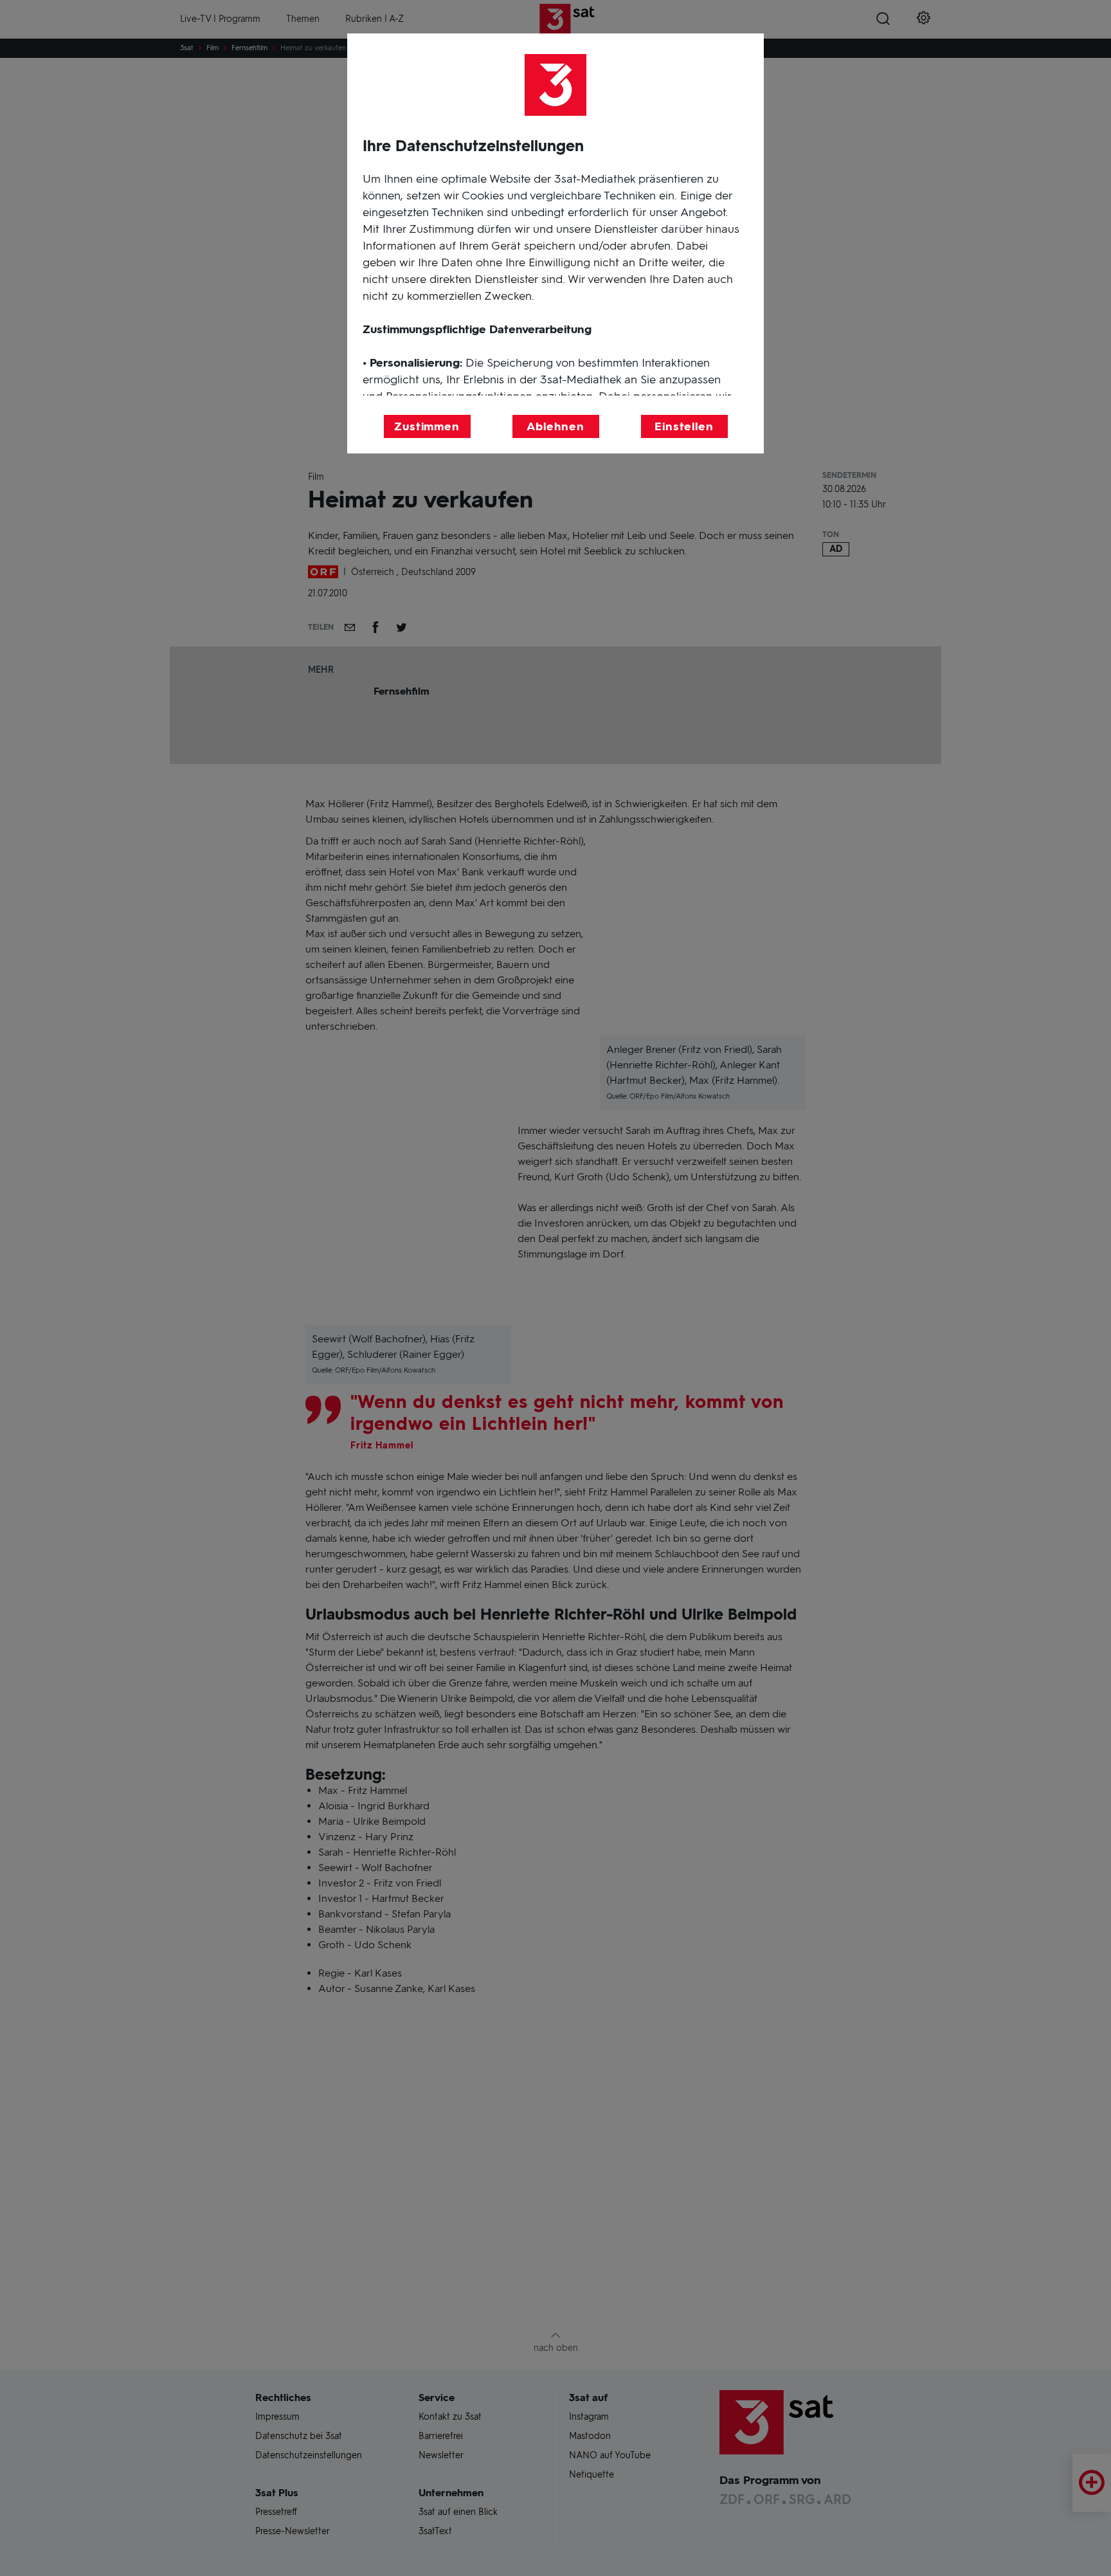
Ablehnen (555, 426)
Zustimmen (427, 426)
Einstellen (684, 426)
